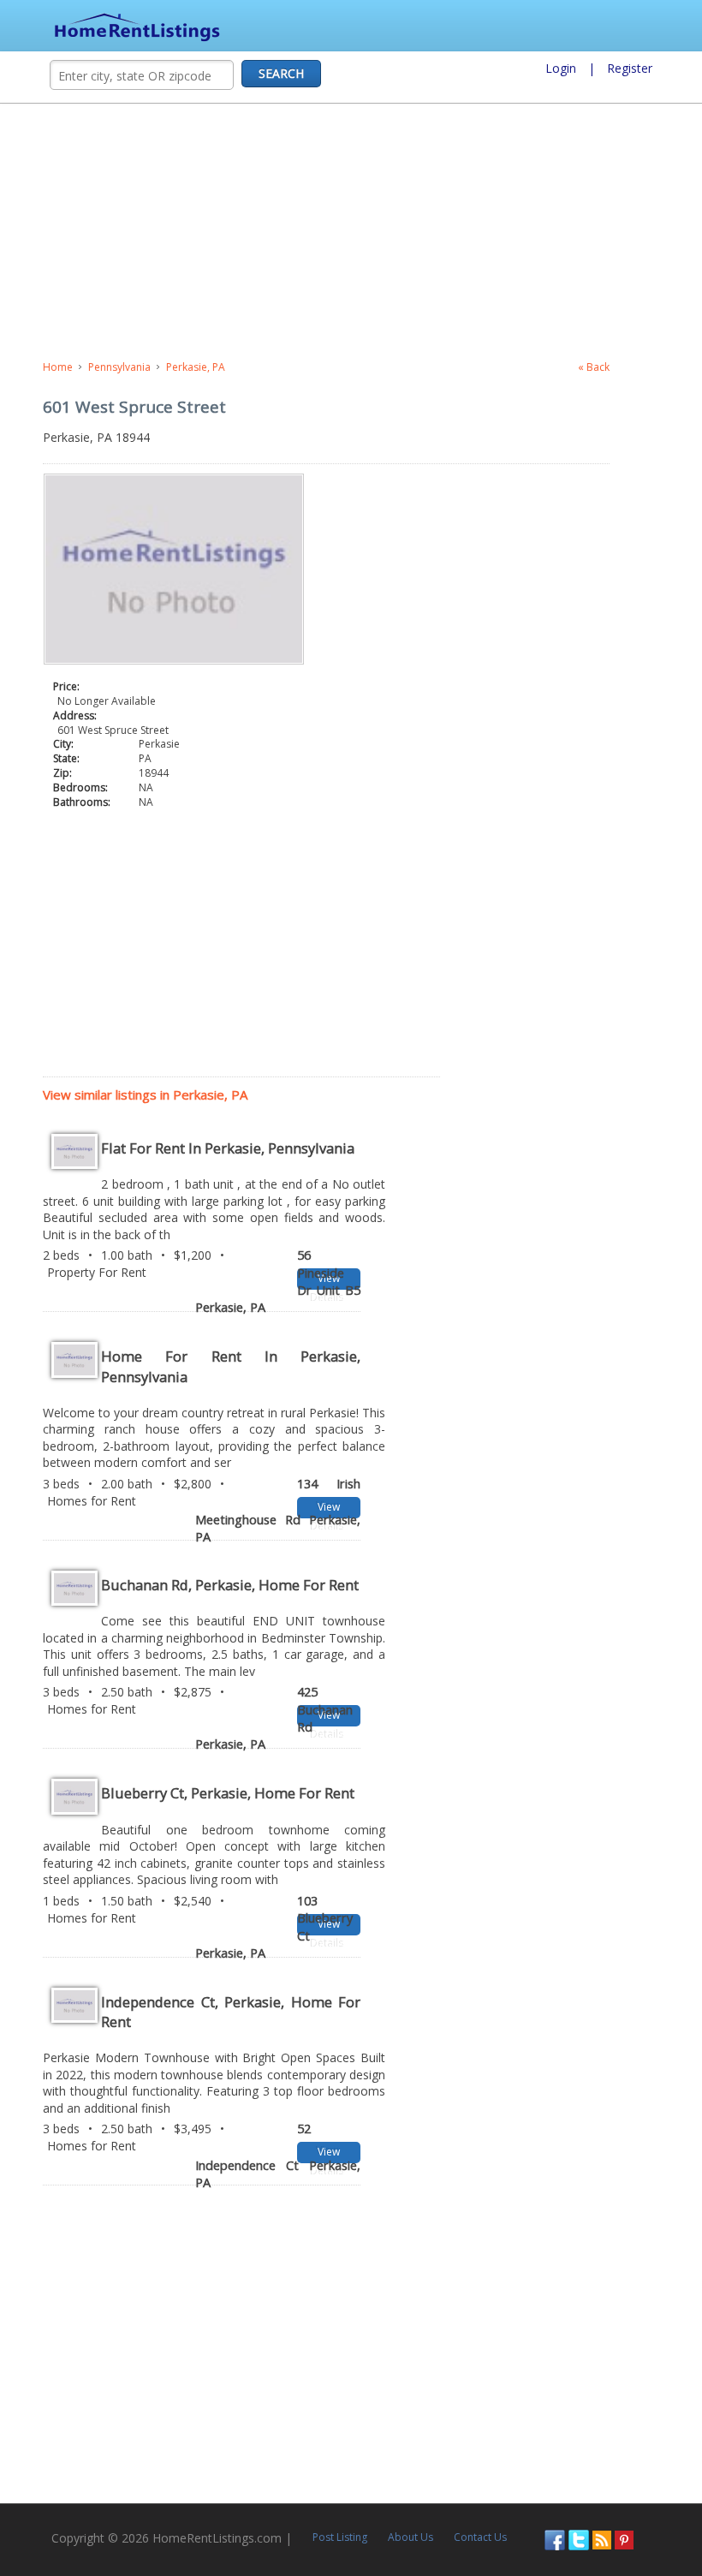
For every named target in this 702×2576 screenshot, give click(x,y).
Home (58, 367)
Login (561, 68)
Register (630, 68)
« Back (594, 367)
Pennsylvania (119, 367)
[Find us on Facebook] (555, 2539)
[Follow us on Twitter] (579, 2539)
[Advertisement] (351, 232)
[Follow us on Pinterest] (624, 2539)
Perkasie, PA (196, 367)
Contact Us (480, 2537)
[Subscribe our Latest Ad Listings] (602, 2539)
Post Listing (340, 2537)
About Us (410, 2537)
